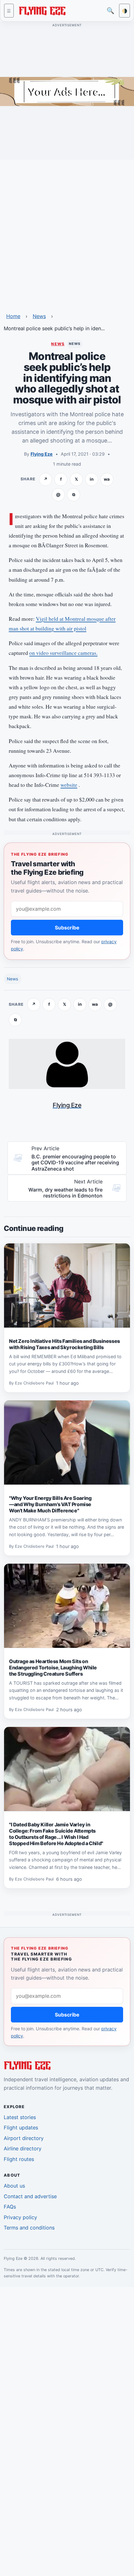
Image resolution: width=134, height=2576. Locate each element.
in (92, 479)
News (39, 316)
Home (13, 316)
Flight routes (19, 2159)
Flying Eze (42, 454)
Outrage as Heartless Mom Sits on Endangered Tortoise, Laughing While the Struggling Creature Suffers (53, 1668)
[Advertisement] (67, 232)
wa (107, 479)
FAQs (10, 2207)
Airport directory (24, 2138)
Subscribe (67, 928)
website (69, 785)
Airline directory (23, 2148)
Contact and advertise (30, 2196)
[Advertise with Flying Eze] (67, 91)
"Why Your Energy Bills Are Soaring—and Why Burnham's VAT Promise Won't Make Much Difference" (50, 1504)
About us (14, 2186)
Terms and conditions (29, 2228)
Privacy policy (20, 2217)
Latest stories (20, 2117)
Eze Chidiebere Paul (34, 1383)
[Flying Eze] (42, 10)
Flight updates (21, 2128)
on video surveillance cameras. (63, 653)
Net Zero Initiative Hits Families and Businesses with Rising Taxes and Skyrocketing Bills (65, 1344)
